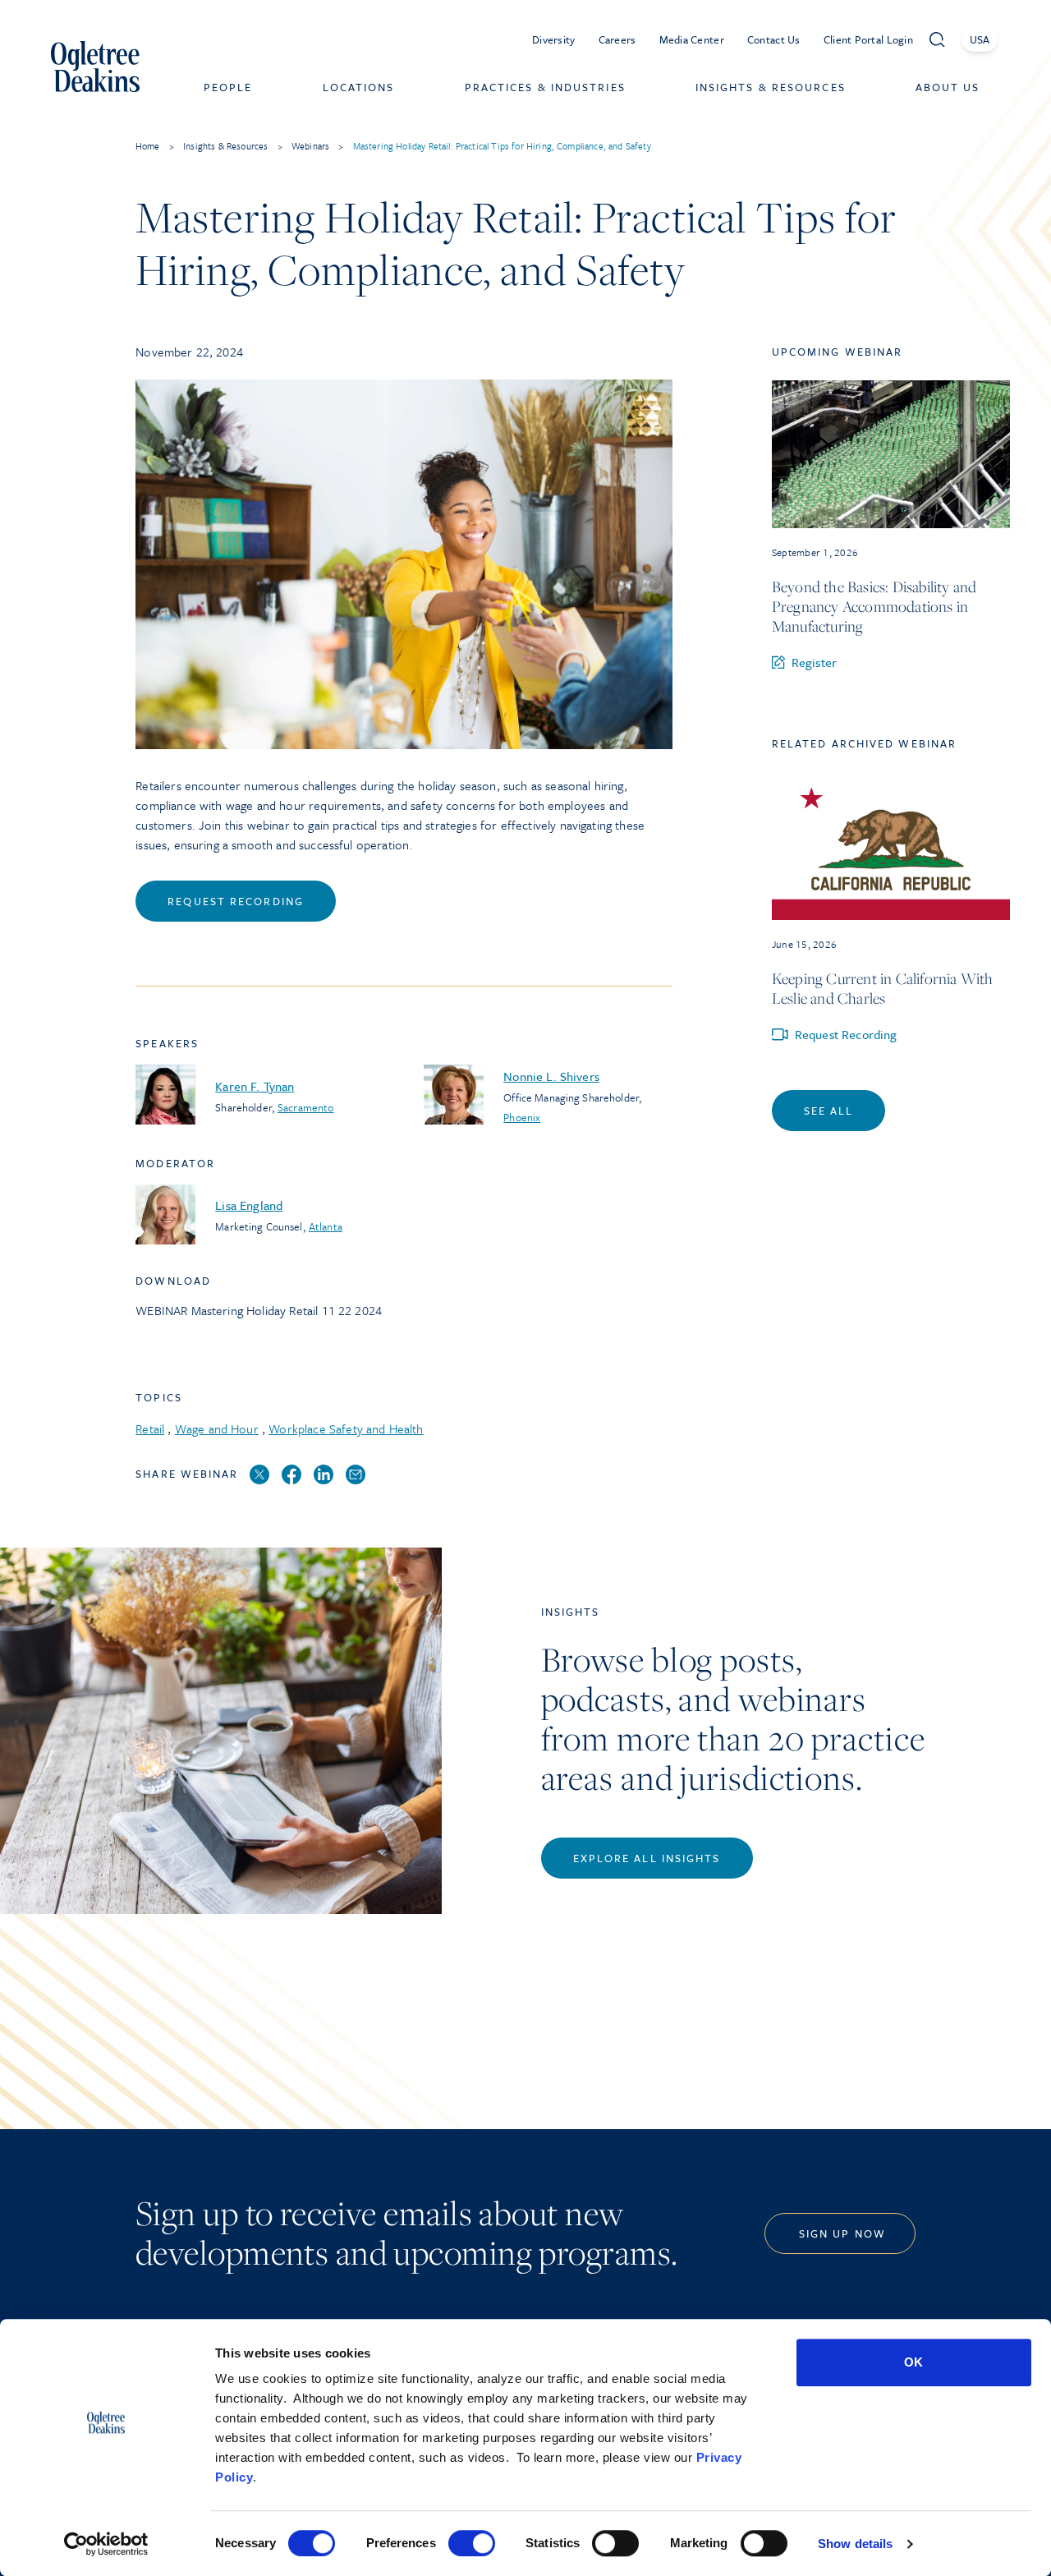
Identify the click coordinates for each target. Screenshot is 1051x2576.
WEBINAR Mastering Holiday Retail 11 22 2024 (259, 1310)
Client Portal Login (868, 39)
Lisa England (249, 1205)
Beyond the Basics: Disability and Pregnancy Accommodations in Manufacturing (874, 606)
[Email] (356, 1475)
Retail (150, 1428)
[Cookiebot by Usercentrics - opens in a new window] (106, 2544)
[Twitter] (259, 1475)
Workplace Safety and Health (346, 1428)
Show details (855, 2544)
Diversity (554, 39)
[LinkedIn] (324, 1475)
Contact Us (774, 39)
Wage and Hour (217, 1428)
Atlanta (326, 1226)
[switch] (472, 2543)
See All (829, 1111)
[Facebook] (291, 1475)
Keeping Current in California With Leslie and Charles (883, 988)
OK (913, 2362)
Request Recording (236, 901)
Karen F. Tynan (255, 1086)
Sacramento (305, 1107)
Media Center (692, 39)
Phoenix (522, 1117)
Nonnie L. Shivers (551, 1076)
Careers (617, 39)
